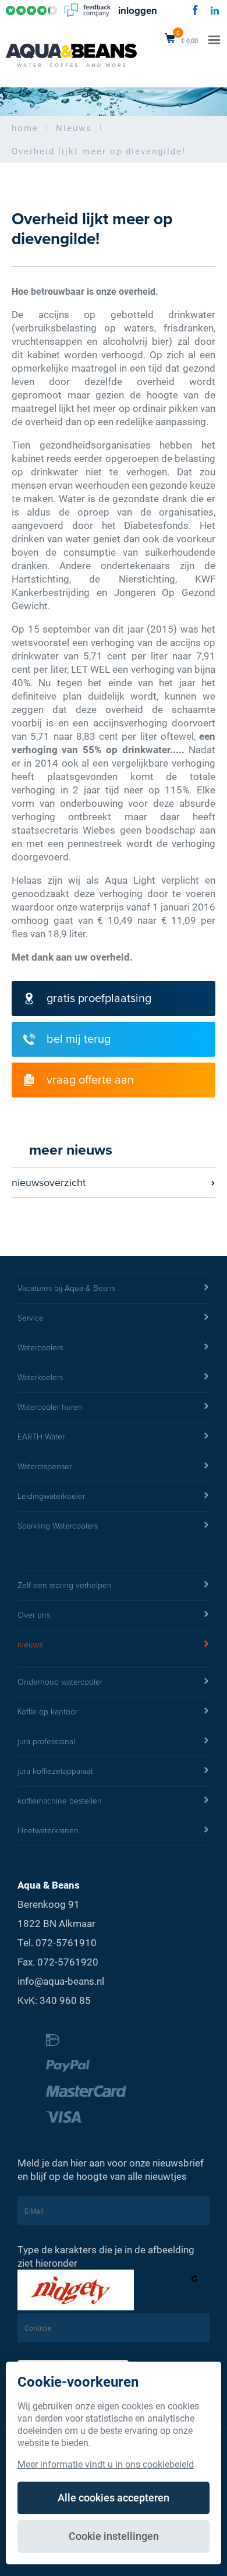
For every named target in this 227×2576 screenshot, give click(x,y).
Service (31, 1318)
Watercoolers (40, 1348)
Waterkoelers (40, 1377)
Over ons (34, 1615)
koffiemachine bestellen (60, 1801)
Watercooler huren (50, 1407)
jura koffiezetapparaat (55, 1771)
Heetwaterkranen (48, 1831)
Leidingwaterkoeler (51, 1496)
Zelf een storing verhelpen (65, 1585)
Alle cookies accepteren (114, 2497)
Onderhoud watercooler (60, 1682)
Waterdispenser (45, 1467)
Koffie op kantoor (47, 1712)
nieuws (30, 1645)
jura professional (46, 1742)
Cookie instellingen (114, 2536)
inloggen (138, 11)
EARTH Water (41, 1437)
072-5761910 (66, 1942)
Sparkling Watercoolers (58, 1526)
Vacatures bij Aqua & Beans (66, 1288)
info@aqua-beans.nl (61, 1981)
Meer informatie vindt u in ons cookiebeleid (106, 2464)
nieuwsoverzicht (49, 1183)
